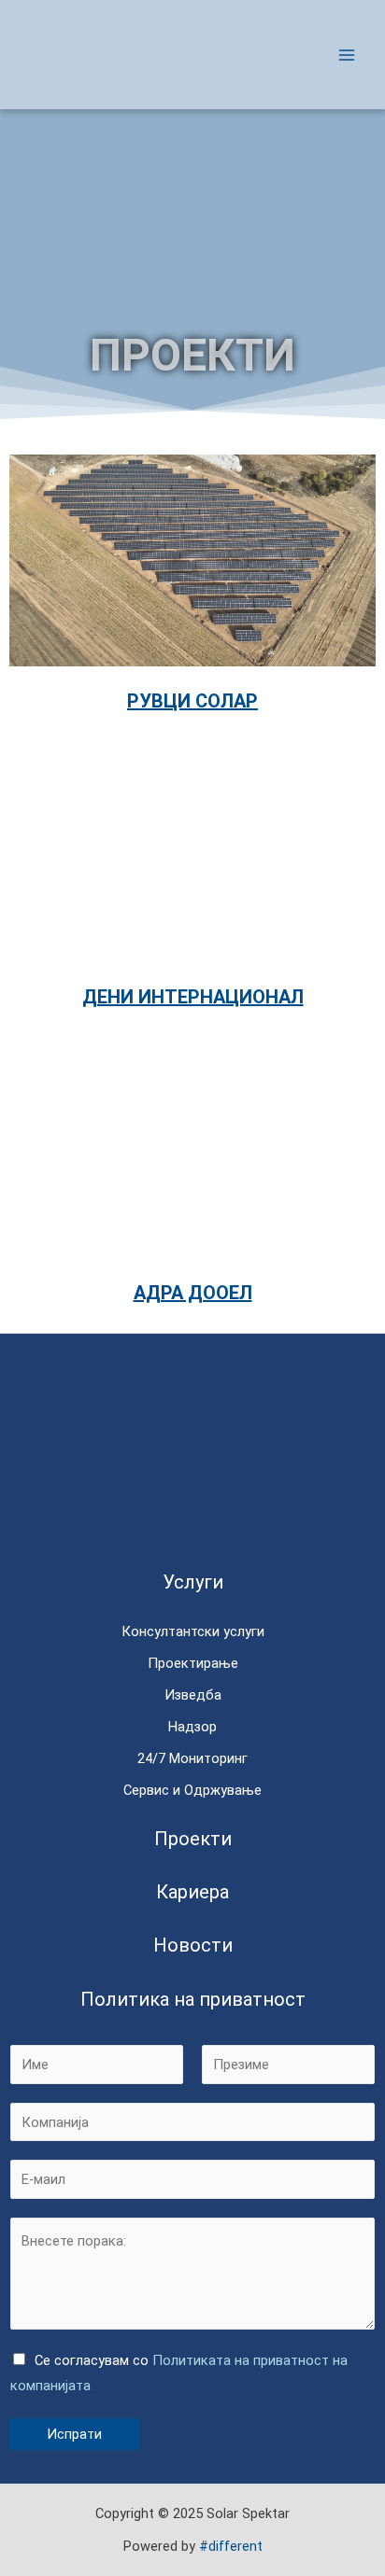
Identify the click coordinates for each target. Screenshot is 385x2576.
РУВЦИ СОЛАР (192, 701)
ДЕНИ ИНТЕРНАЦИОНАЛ (193, 997)
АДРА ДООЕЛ (193, 1293)
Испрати (74, 2434)
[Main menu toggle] (347, 55)
